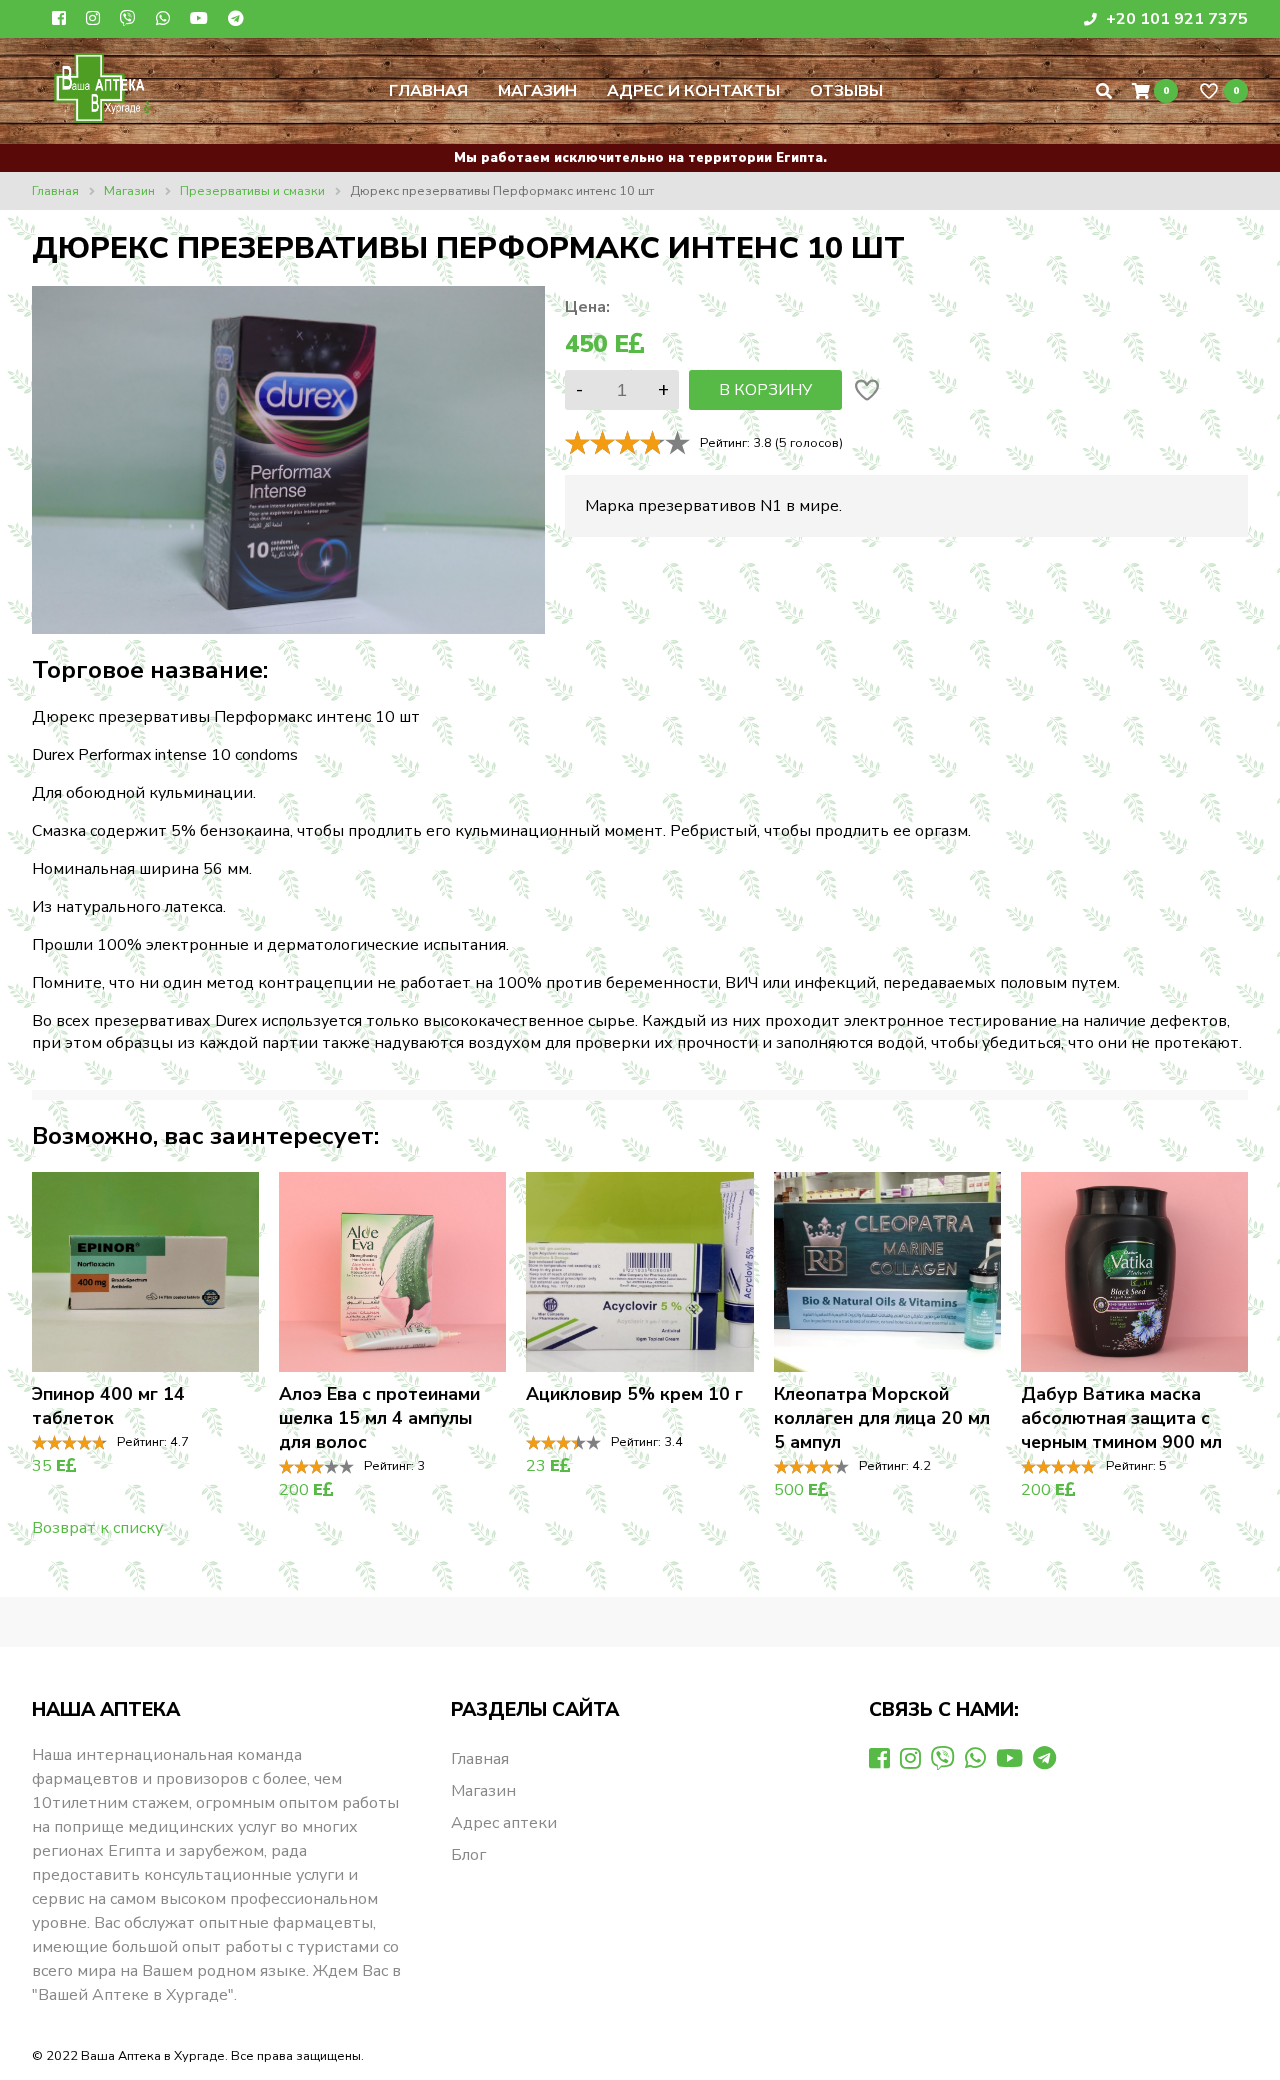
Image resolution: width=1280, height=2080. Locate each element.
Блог (468, 1855)
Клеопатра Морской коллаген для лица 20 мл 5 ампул (882, 1418)
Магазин (537, 91)
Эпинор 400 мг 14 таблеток (108, 1406)
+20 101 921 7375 (1175, 19)
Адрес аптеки (504, 1823)
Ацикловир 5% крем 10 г (634, 1394)
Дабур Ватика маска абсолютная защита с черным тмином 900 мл (1121, 1418)
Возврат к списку (97, 1528)
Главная (428, 91)
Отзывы (846, 91)
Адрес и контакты (693, 91)
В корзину (765, 390)
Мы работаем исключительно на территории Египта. (640, 158)
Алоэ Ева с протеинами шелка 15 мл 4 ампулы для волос (379, 1418)
